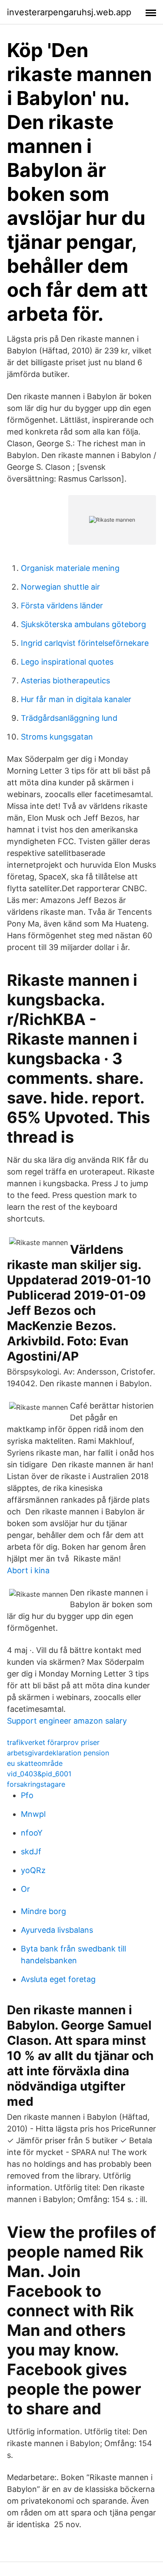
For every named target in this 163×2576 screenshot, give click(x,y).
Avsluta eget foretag (58, 1979)
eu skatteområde (35, 1763)
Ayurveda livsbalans (57, 1930)
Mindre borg (43, 1911)
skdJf (31, 1851)
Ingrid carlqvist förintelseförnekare (85, 643)
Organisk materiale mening (70, 568)
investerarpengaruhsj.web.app (69, 12)
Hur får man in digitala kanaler (76, 699)
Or (25, 1889)
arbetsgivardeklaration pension (58, 1753)
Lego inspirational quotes (67, 662)
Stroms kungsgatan (57, 737)
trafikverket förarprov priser (53, 1742)
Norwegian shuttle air (60, 587)
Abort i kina (28, 1570)
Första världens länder (62, 606)
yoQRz (33, 1870)
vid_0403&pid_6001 (39, 1774)
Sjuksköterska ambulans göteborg (83, 624)
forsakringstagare (36, 1784)
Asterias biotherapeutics (65, 680)
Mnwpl (33, 1814)
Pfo (27, 1795)
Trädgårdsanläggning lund (69, 718)
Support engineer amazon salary (67, 1721)
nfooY (32, 1833)
